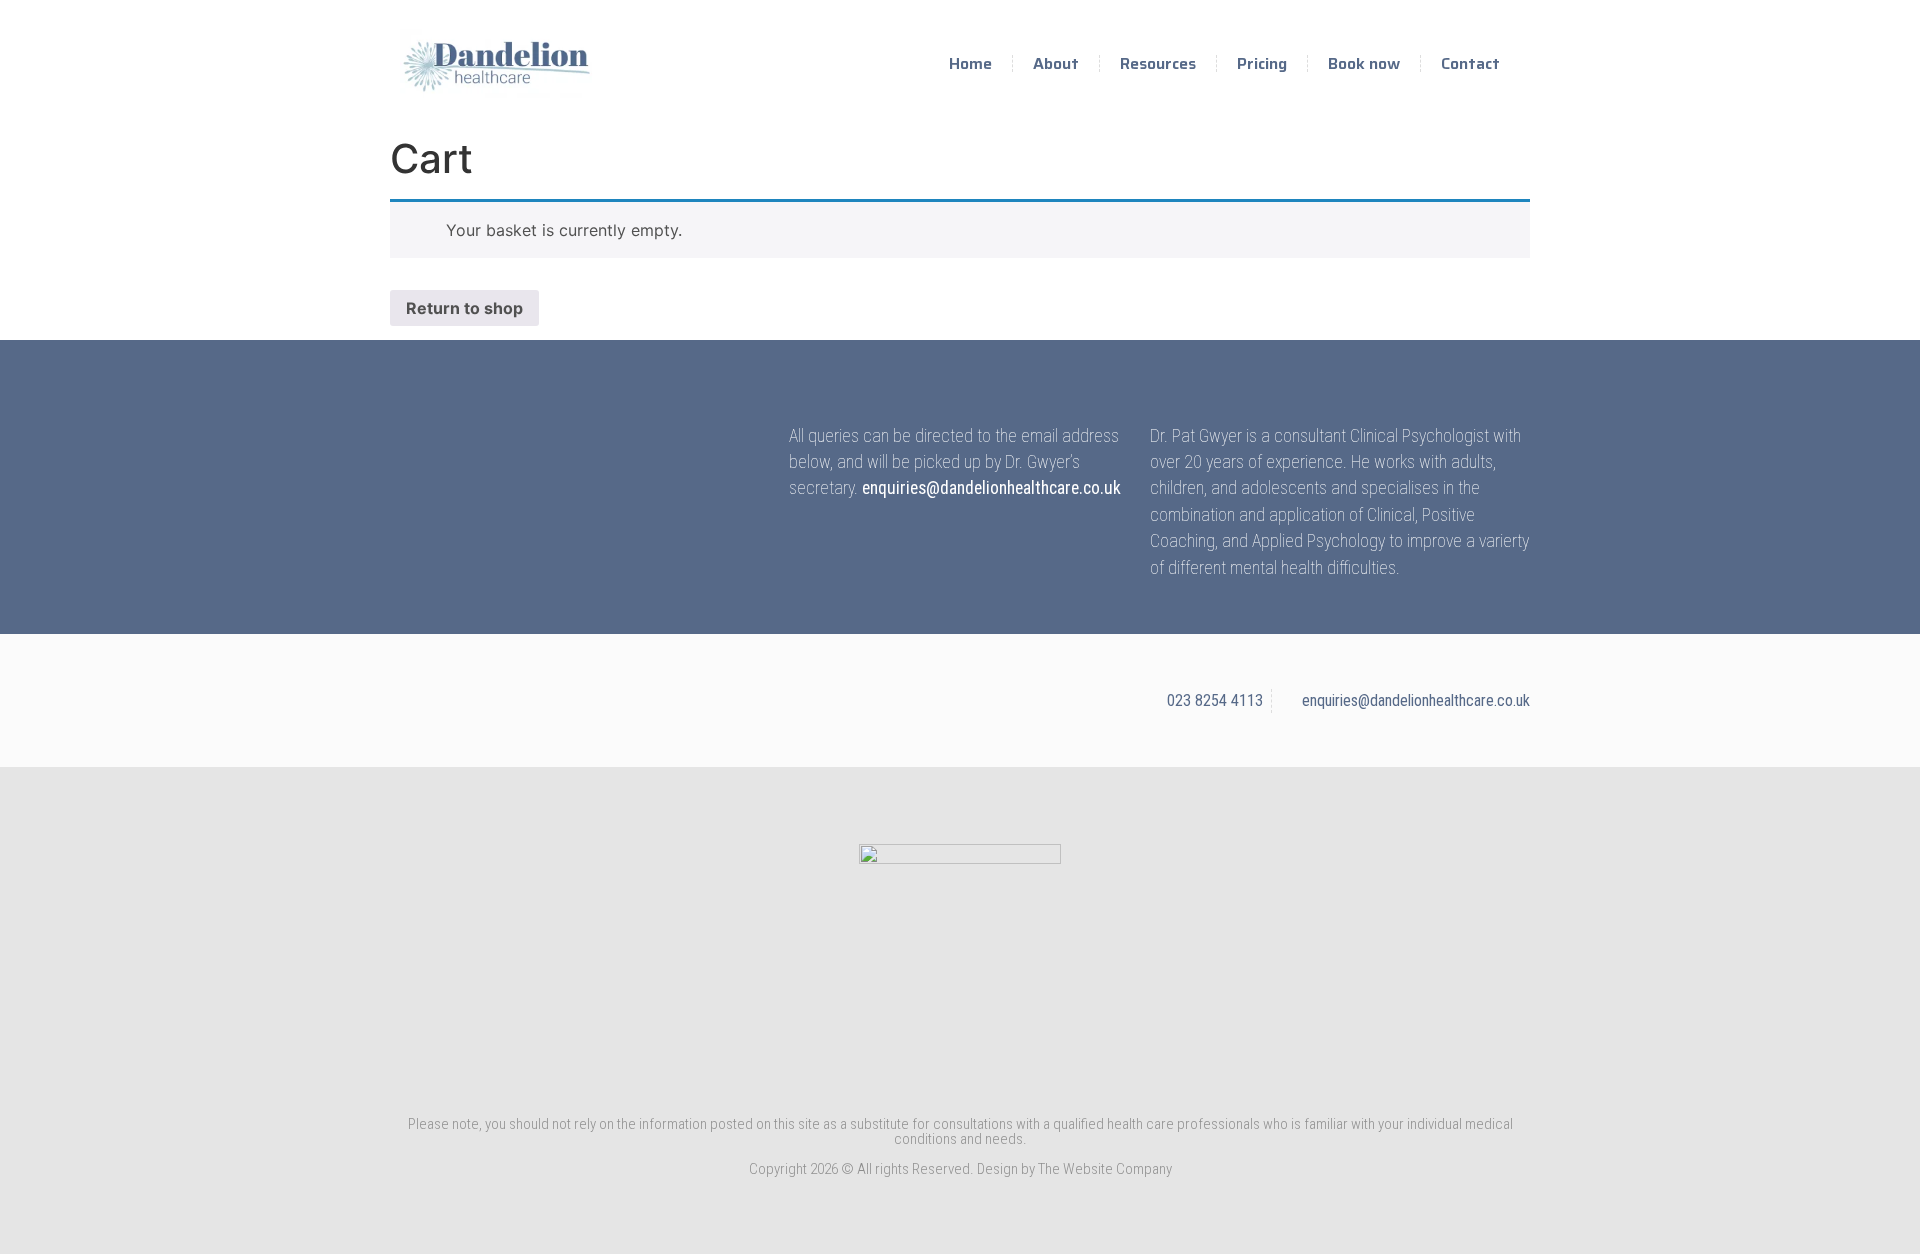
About (1056, 63)
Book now (1364, 63)
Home (970, 63)
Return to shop (464, 308)
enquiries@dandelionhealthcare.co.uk (991, 488)
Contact (1470, 63)
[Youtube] (922, 1074)
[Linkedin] (960, 1074)
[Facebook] (998, 1074)
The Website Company (1105, 1169)
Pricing (1262, 63)
